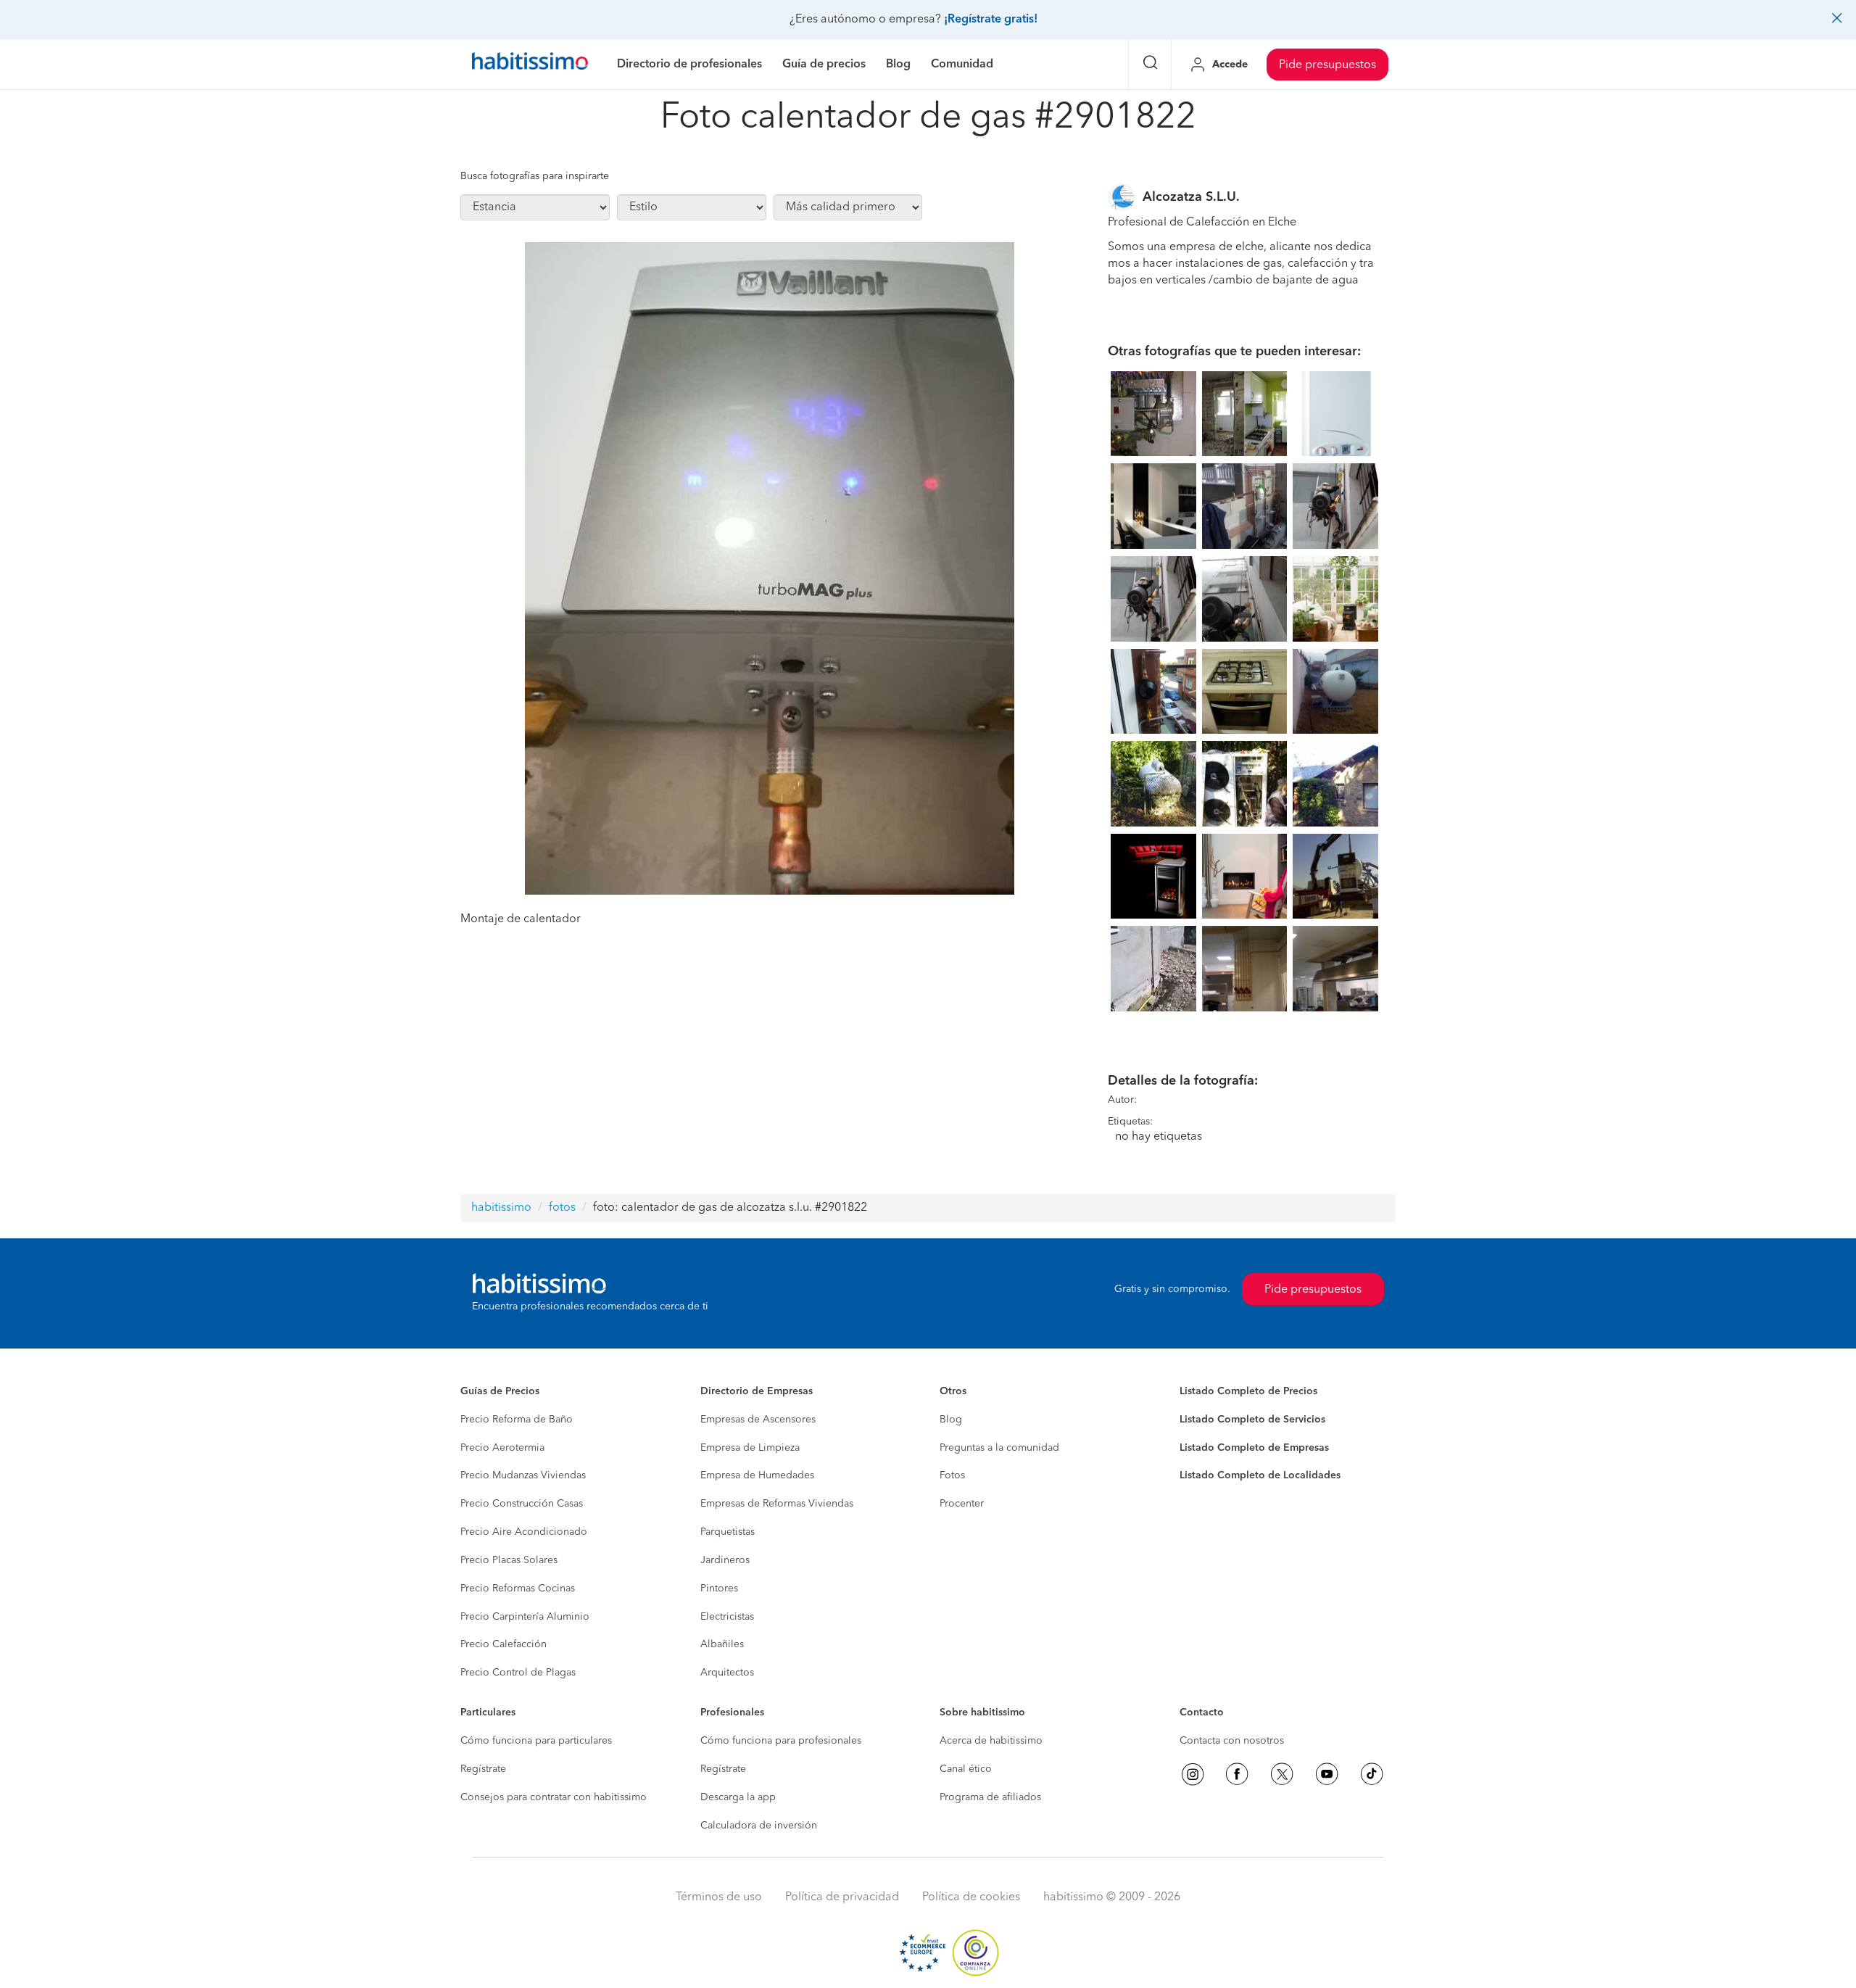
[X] (1282, 1774)
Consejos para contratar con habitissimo (554, 1797)
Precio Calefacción (504, 1644)
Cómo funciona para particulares (536, 1741)
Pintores (719, 1589)
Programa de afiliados (990, 1797)
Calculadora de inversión (759, 1826)
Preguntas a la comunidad (999, 1448)
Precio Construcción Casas (522, 1504)
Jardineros (725, 1560)
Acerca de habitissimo (991, 1741)
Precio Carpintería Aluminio (525, 1617)
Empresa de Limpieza (750, 1448)
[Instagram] (1193, 1774)
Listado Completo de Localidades (1260, 1475)
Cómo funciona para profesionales (781, 1741)
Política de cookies (971, 1897)
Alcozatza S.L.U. (1191, 197)
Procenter (962, 1504)
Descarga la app (738, 1797)
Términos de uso (719, 1897)
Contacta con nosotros (1232, 1741)
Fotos (952, 1475)
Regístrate (483, 1769)
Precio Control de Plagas (518, 1673)
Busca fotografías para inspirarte (535, 176)
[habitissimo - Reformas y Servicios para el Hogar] (530, 65)
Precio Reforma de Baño (517, 1420)
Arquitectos (727, 1673)
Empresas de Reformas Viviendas (777, 1504)
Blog (951, 1420)
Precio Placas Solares (509, 1560)
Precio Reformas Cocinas (518, 1589)
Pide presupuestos (1327, 65)
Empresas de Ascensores (758, 1420)
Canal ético (966, 1769)
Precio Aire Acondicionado (524, 1532)
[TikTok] (1372, 1774)
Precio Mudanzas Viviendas (523, 1475)
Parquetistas (728, 1532)
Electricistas (727, 1617)
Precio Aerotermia (502, 1448)
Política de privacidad (842, 1897)
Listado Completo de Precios (1248, 1391)
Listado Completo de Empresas (1254, 1448)
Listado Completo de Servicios (1252, 1420)
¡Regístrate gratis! (991, 20)
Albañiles (722, 1644)
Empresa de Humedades (757, 1475)
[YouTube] (1327, 1774)
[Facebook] (1237, 1774)
